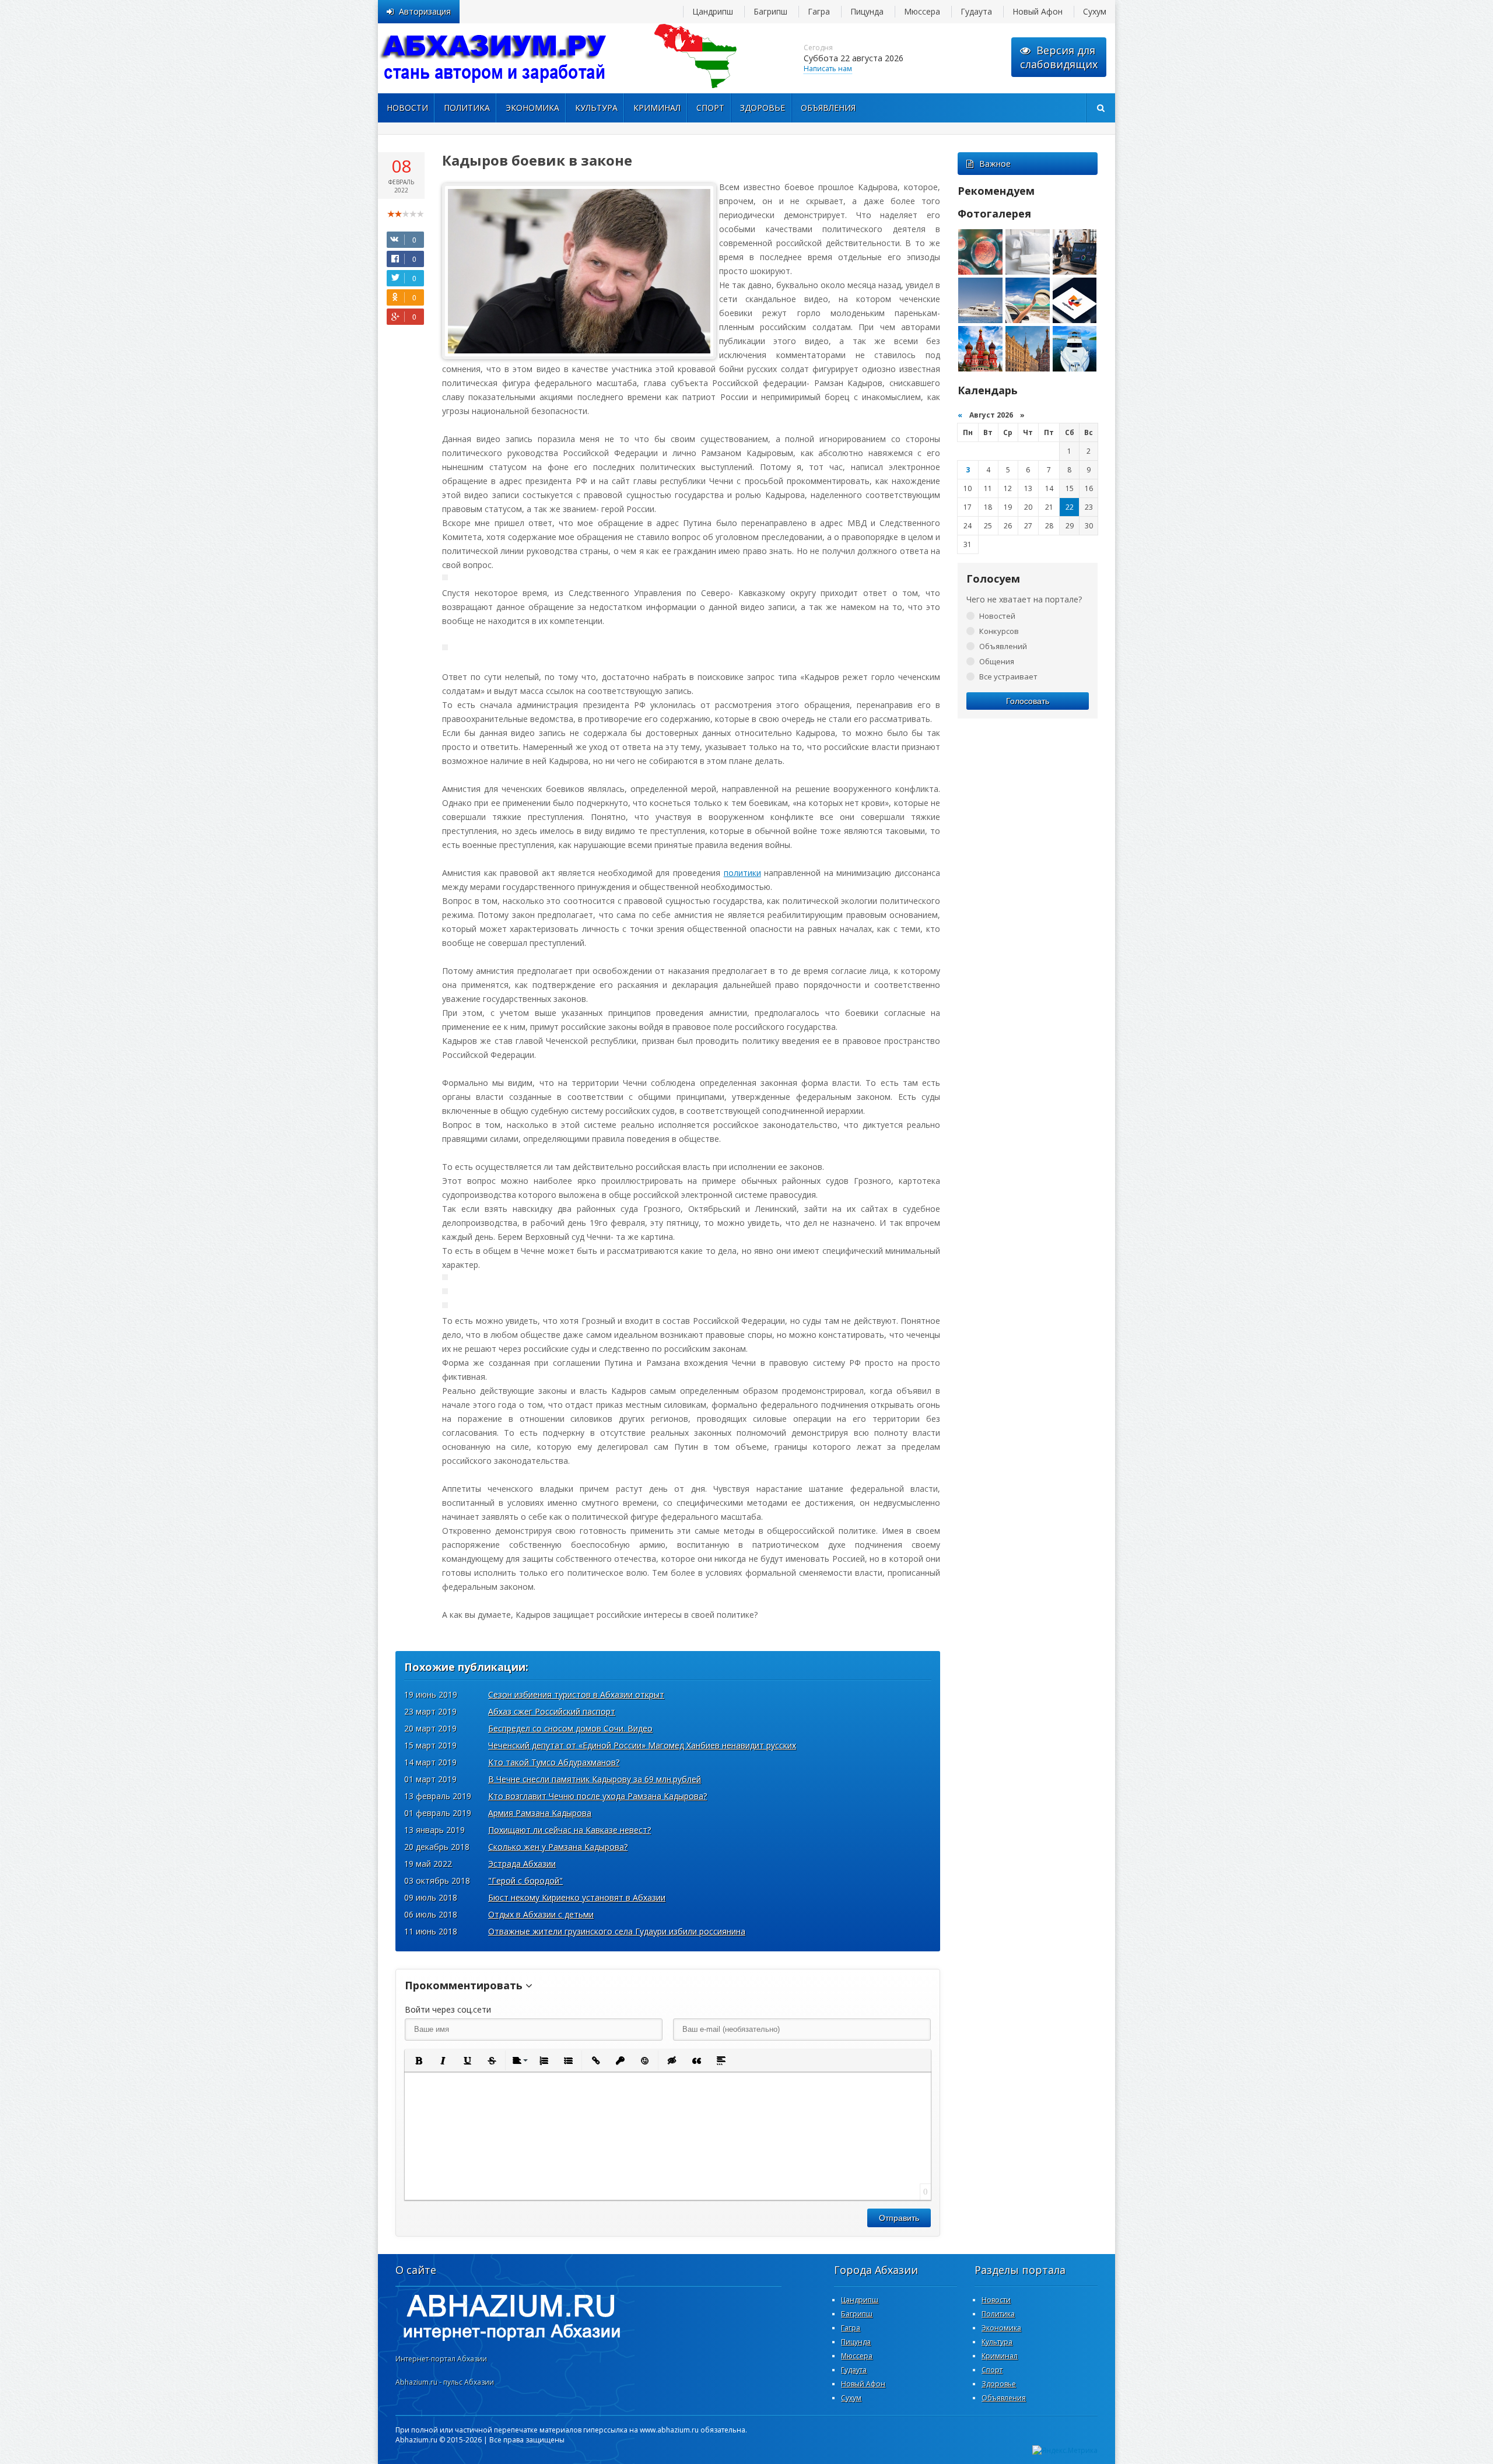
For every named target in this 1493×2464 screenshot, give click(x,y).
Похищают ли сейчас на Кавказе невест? (569, 1830)
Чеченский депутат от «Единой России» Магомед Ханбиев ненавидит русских (642, 1745)
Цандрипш (713, 11)
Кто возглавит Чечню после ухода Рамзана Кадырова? (597, 1796)
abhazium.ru (495, 58)
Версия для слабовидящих (1059, 57)
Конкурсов (999, 631)
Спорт (710, 108)
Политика (467, 108)
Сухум (1095, 11)
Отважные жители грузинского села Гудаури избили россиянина (617, 1931)
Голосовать (1028, 701)
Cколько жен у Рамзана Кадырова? (558, 1847)
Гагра (819, 11)
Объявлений (1003, 646)
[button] (418, 2060)
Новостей (997, 616)
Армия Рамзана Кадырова (540, 1813)
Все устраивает (1008, 677)
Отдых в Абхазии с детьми (541, 1914)
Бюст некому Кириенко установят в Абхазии (577, 1897)
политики (742, 873)
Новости (407, 108)
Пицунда (867, 11)
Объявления (828, 108)
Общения (997, 661)
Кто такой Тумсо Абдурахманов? (554, 1762)
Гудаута (976, 11)
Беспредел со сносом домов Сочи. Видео (570, 1728)
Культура (596, 108)
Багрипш (770, 11)
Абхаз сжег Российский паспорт (552, 1711)
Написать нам (828, 69)
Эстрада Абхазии (522, 1864)
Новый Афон (1038, 11)
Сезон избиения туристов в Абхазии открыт (576, 1694)
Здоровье (763, 108)
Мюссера (922, 11)
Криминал (657, 108)
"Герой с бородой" (525, 1881)
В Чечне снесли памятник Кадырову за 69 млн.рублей (595, 1779)
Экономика (532, 108)
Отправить (899, 2218)
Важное (995, 164)
